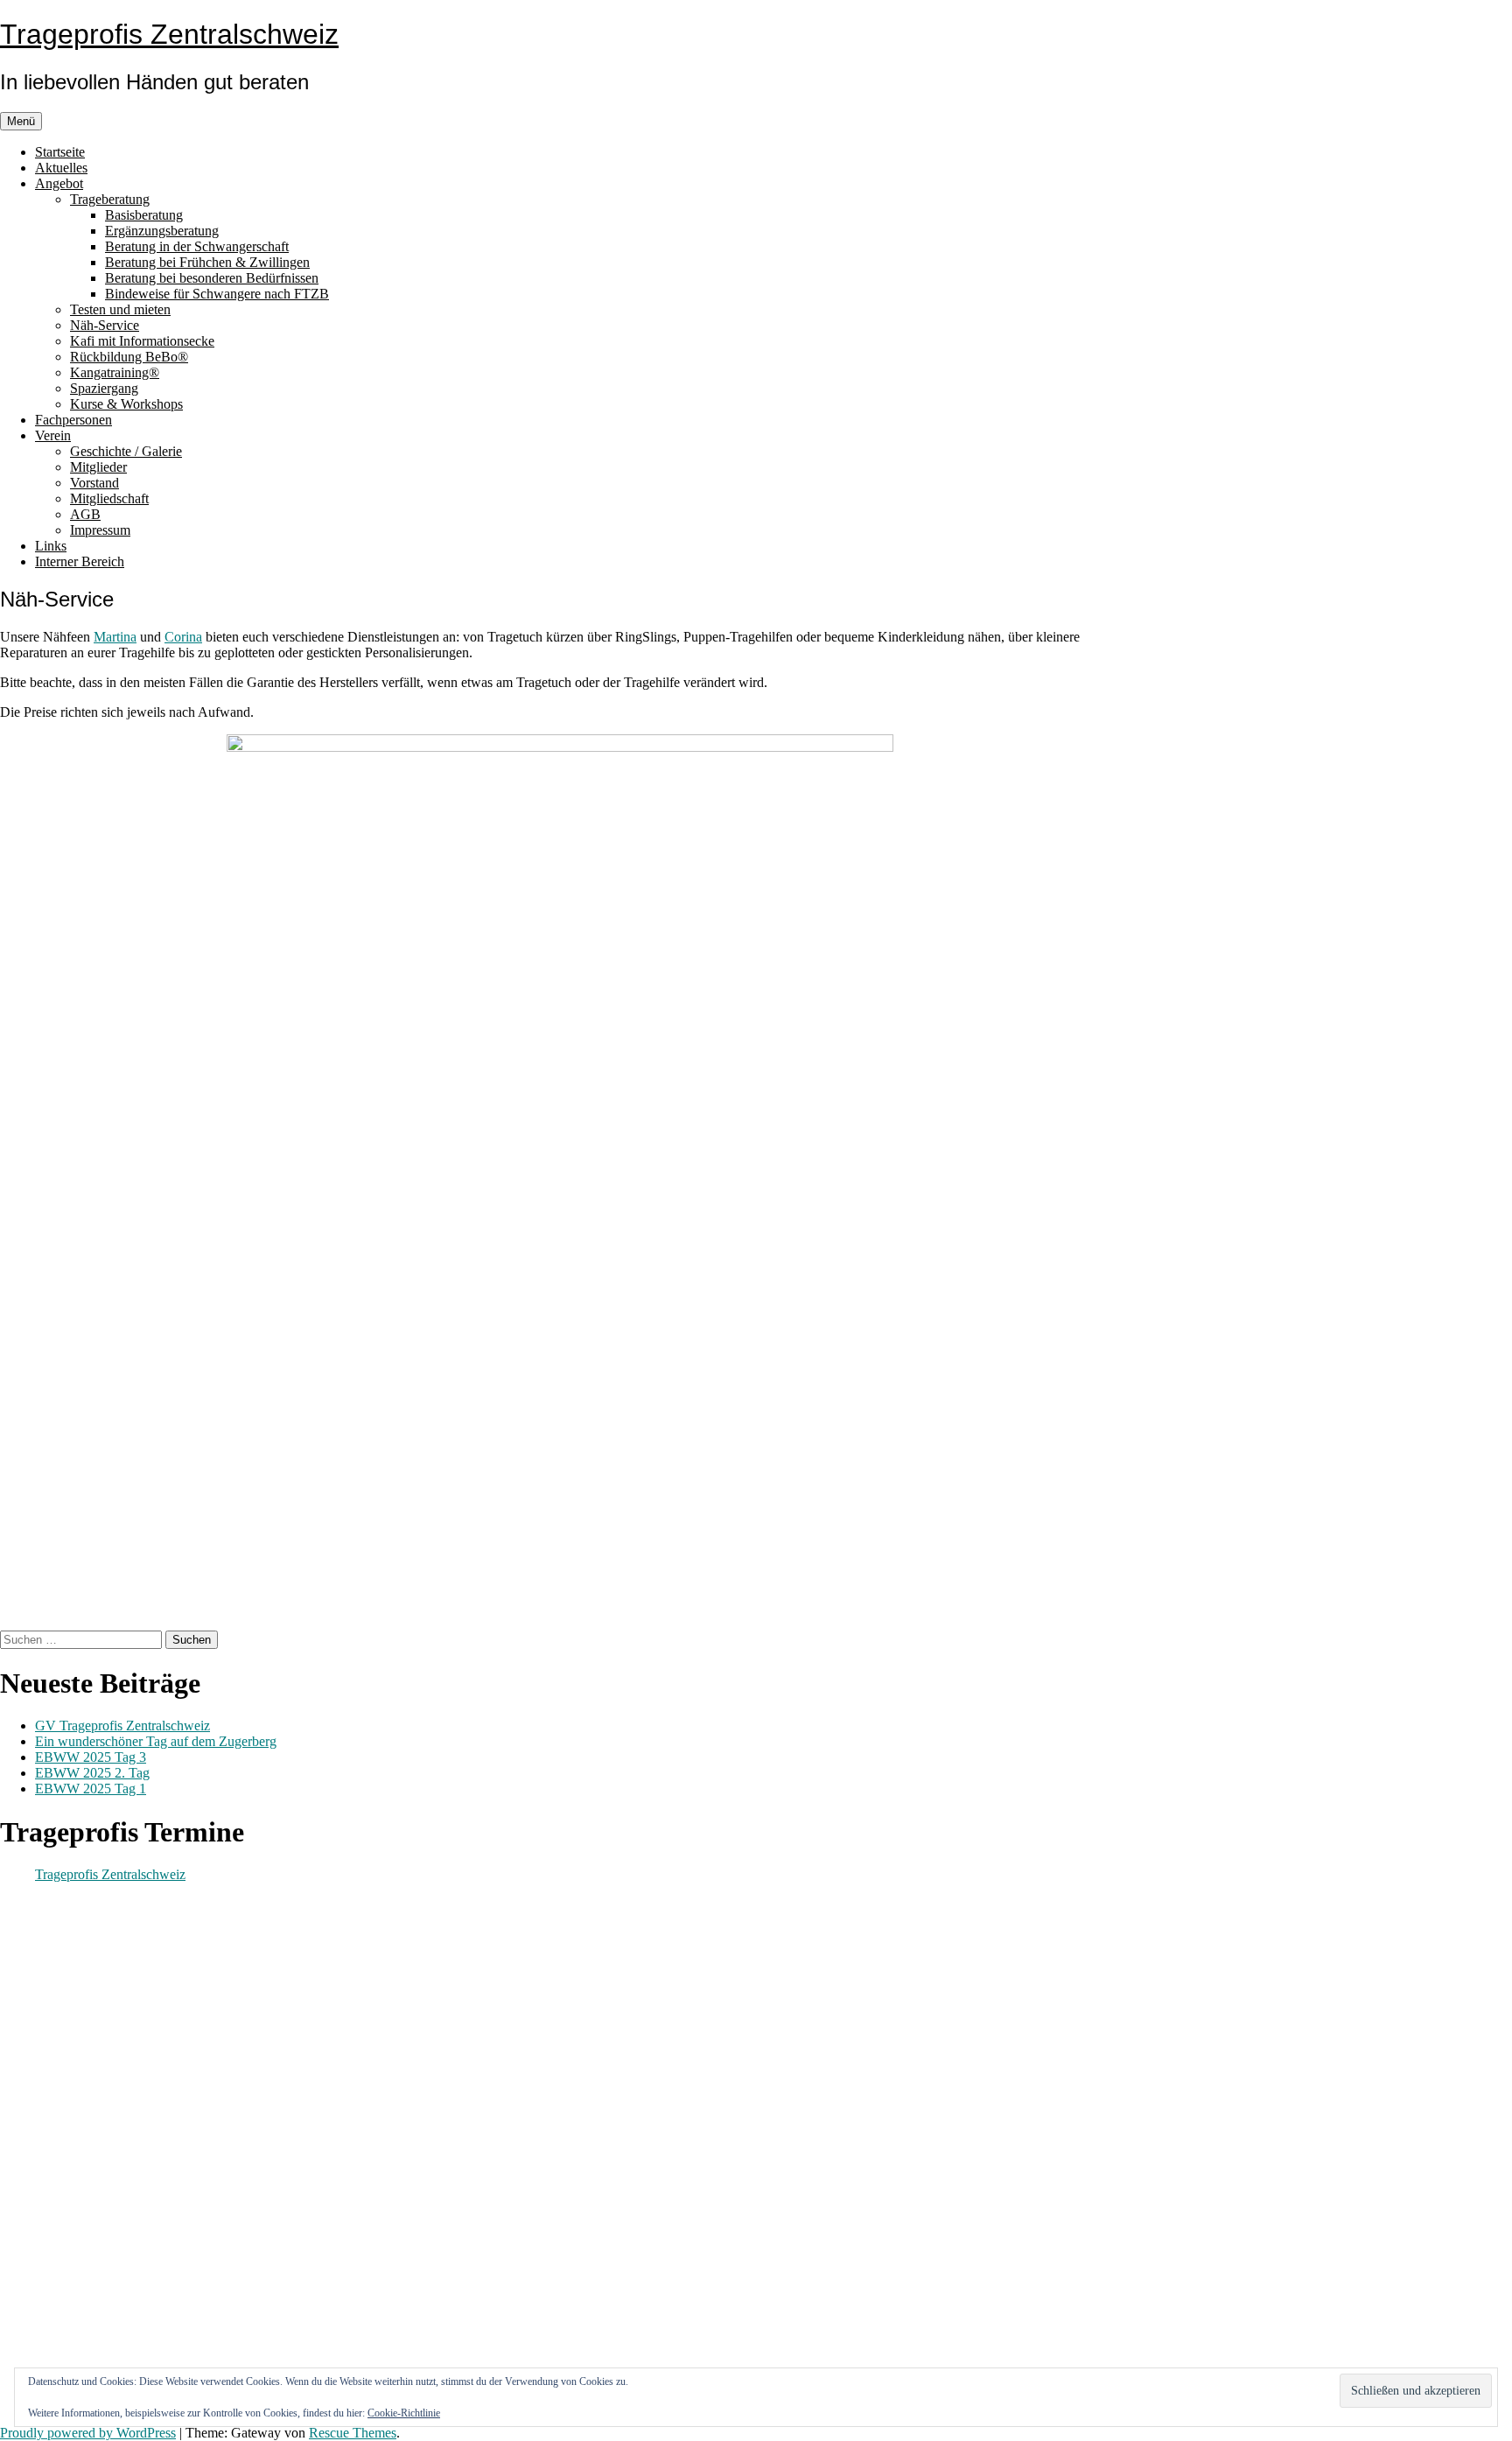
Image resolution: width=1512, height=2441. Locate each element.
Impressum (100, 530)
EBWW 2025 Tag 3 (91, 1757)
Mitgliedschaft (109, 498)
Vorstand (94, 483)
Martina (115, 637)
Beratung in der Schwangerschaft (197, 246)
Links (51, 546)
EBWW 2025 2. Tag (92, 1773)
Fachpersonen (73, 420)
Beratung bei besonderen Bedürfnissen (212, 278)
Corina (183, 637)
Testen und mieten (120, 309)
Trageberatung (110, 199)
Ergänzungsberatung (162, 231)
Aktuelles (61, 168)
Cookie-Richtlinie (404, 2413)
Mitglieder (98, 467)
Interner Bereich (80, 561)
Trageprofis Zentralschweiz (169, 34)
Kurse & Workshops (126, 404)
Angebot (59, 183)
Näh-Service (105, 325)
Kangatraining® (115, 372)
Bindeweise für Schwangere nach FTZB (217, 294)
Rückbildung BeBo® (129, 357)
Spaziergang (104, 388)
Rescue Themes (353, 2433)
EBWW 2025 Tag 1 (91, 1789)
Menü (21, 121)
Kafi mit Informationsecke (142, 341)
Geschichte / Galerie (126, 451)
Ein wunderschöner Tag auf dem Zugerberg (156, 1741)
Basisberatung (144, 215)
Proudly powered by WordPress (88, 2433)
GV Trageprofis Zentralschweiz (122, 1726)
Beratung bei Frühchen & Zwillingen (207, 262)
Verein (53, 435)
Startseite (60, 152)
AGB (85, 514)
